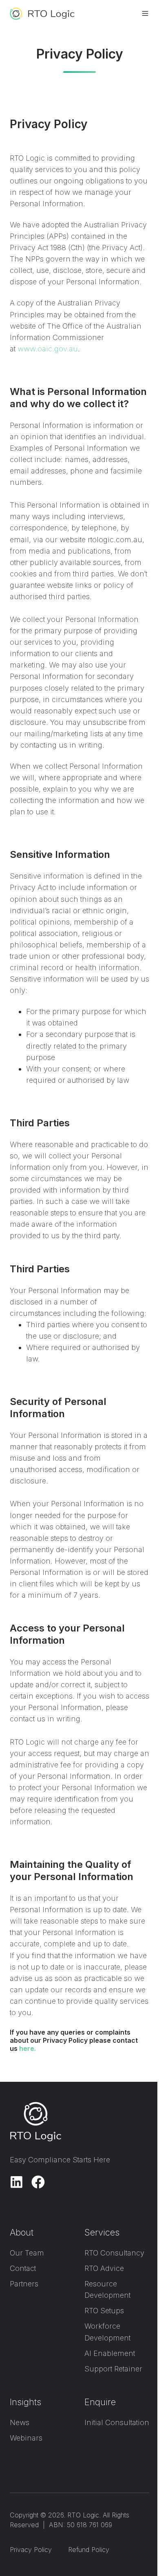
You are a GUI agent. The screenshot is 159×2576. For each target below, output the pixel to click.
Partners (24, 2284)
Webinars (26, 2438)
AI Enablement (110, 2353)
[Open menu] (145, 13)
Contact (23, 2268)
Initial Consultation (117, 2422)
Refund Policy (89, 2550)
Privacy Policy (31, 2550)
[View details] (17, 2182)
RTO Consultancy (114, 2253)
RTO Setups (104, 2311)
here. (28, 2048)
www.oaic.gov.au (48, 349)
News (20, 2422)
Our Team (27, 2253)
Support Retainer (113, 2369)
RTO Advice (104, 2268)
